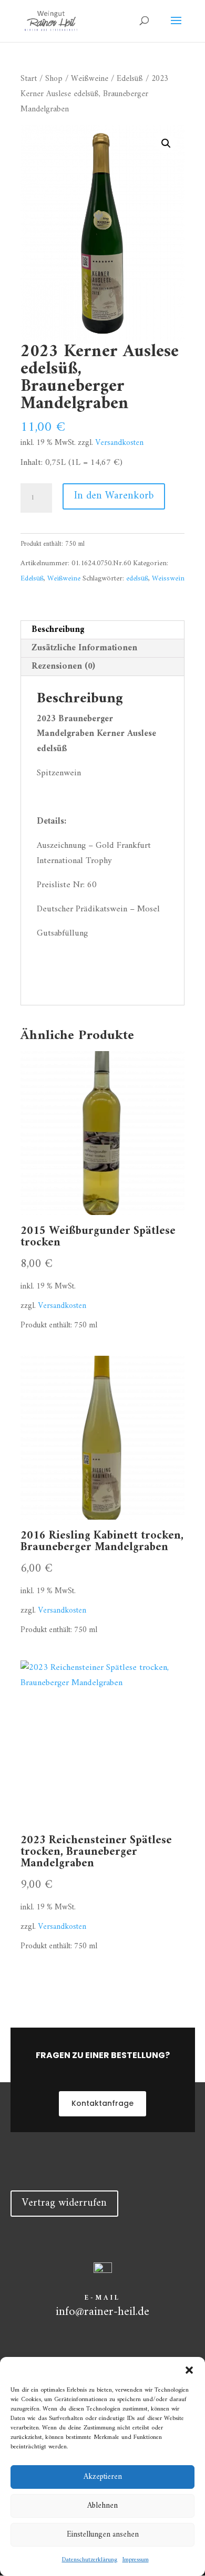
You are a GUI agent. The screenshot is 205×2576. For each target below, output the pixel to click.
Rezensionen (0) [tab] (63, 667)
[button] (189, 2370)
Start (29, 79)
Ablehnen (102, 2506)
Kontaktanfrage (102, 2103)
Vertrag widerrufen (64, 2203)
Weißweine (90, 79)
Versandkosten (119, 443)
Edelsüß (130, 79)
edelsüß (137, 579)
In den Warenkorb (114, 496)
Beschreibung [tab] (58, 630)
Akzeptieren (103, 2477)
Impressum (136, 2560)
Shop (54, 79)
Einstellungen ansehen (103, 2535)
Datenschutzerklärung (90, 2560)
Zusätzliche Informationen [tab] (84, 648)
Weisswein (168, 579)
